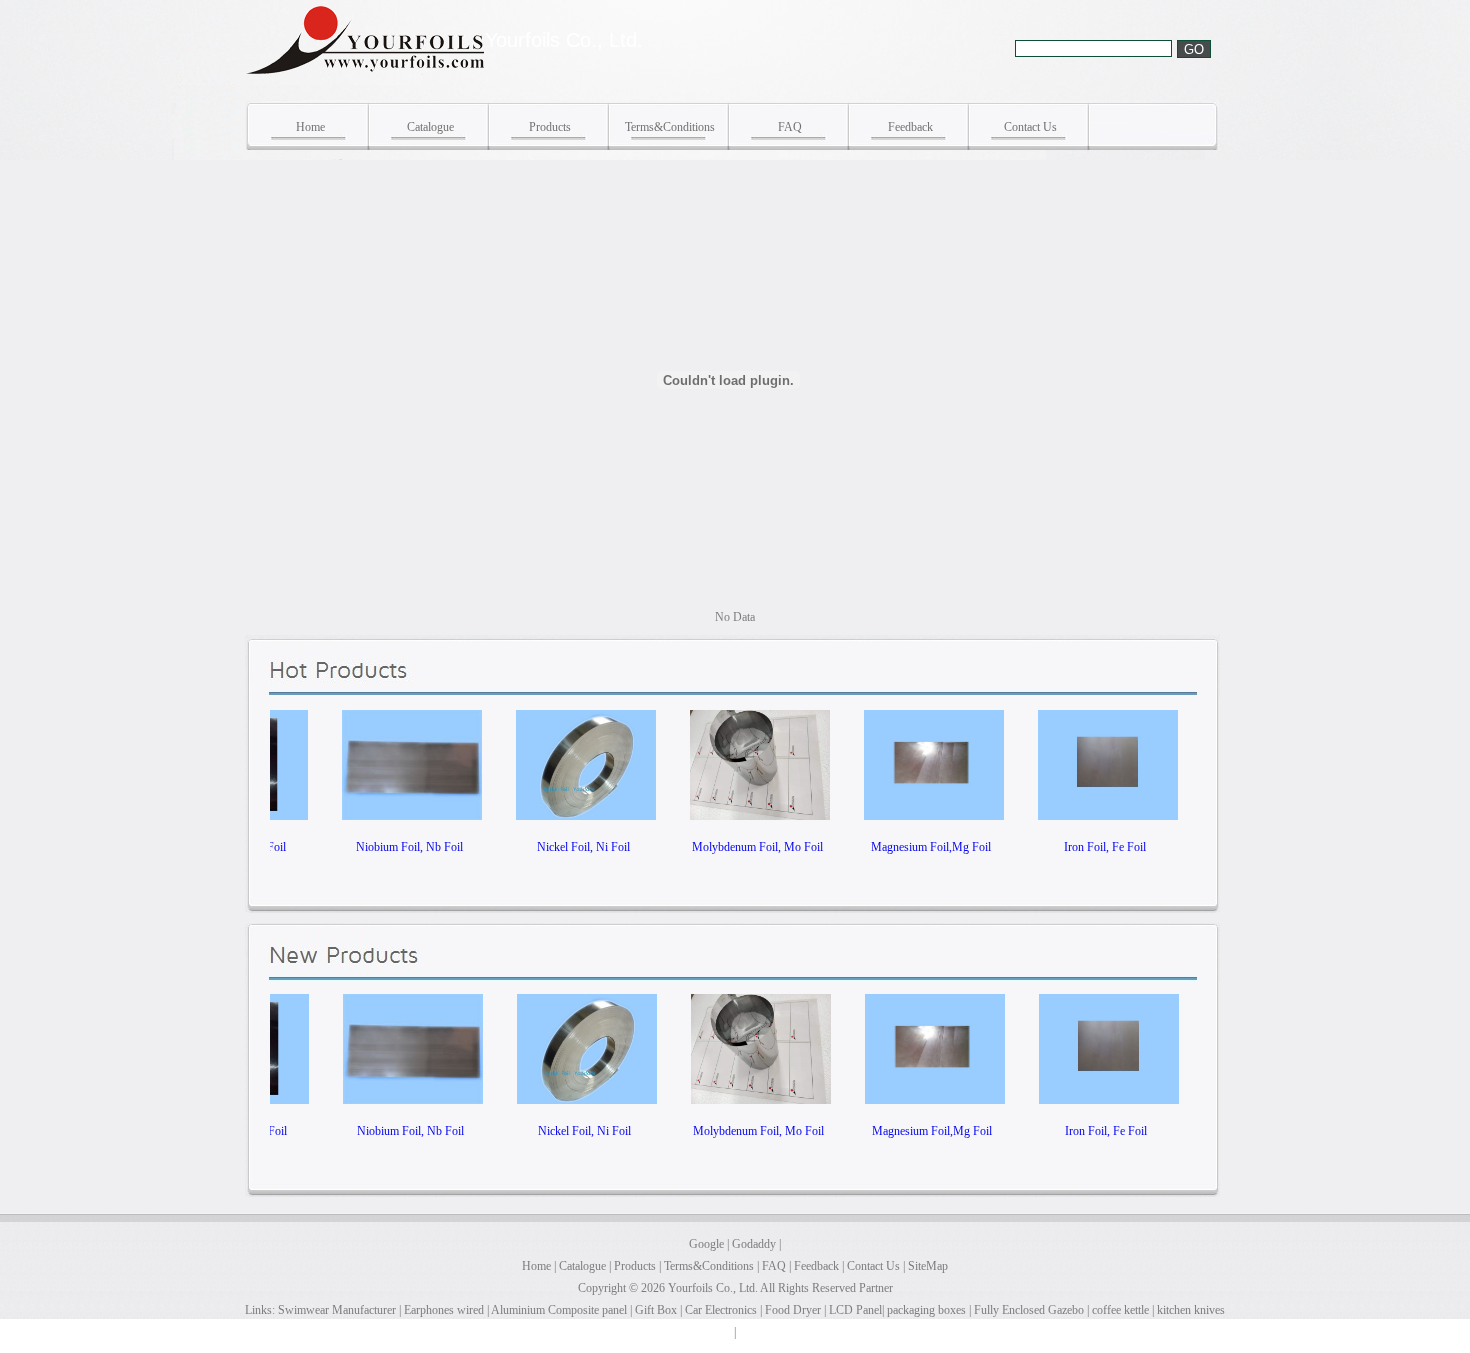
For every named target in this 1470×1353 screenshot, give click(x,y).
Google (706, 1244)
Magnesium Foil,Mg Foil (899, 847)
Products (550, 127)
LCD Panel (855, 1310)
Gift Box (656, 1310)
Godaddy (754, 1244)
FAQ (790, 127)
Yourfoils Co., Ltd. (713, 1288)
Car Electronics (721, 1310)
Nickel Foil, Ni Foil (551, 847)
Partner (876, 1288)
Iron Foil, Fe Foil (1073, 847)
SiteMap (928, 1266)
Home (310, 127)
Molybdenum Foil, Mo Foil (725, 847)
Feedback (910, 127)
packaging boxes (926, 1310)
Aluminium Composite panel (559, 1310)
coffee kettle (1120, 1310)
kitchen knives (1191, 1310)
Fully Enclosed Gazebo (1029, 1310)
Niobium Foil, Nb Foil (377, 847)
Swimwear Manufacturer (335, 1310)
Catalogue (430, 127)
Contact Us (1030, 127)
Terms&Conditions (670, 127)
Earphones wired (444, 1310)
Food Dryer (793, 1310)
